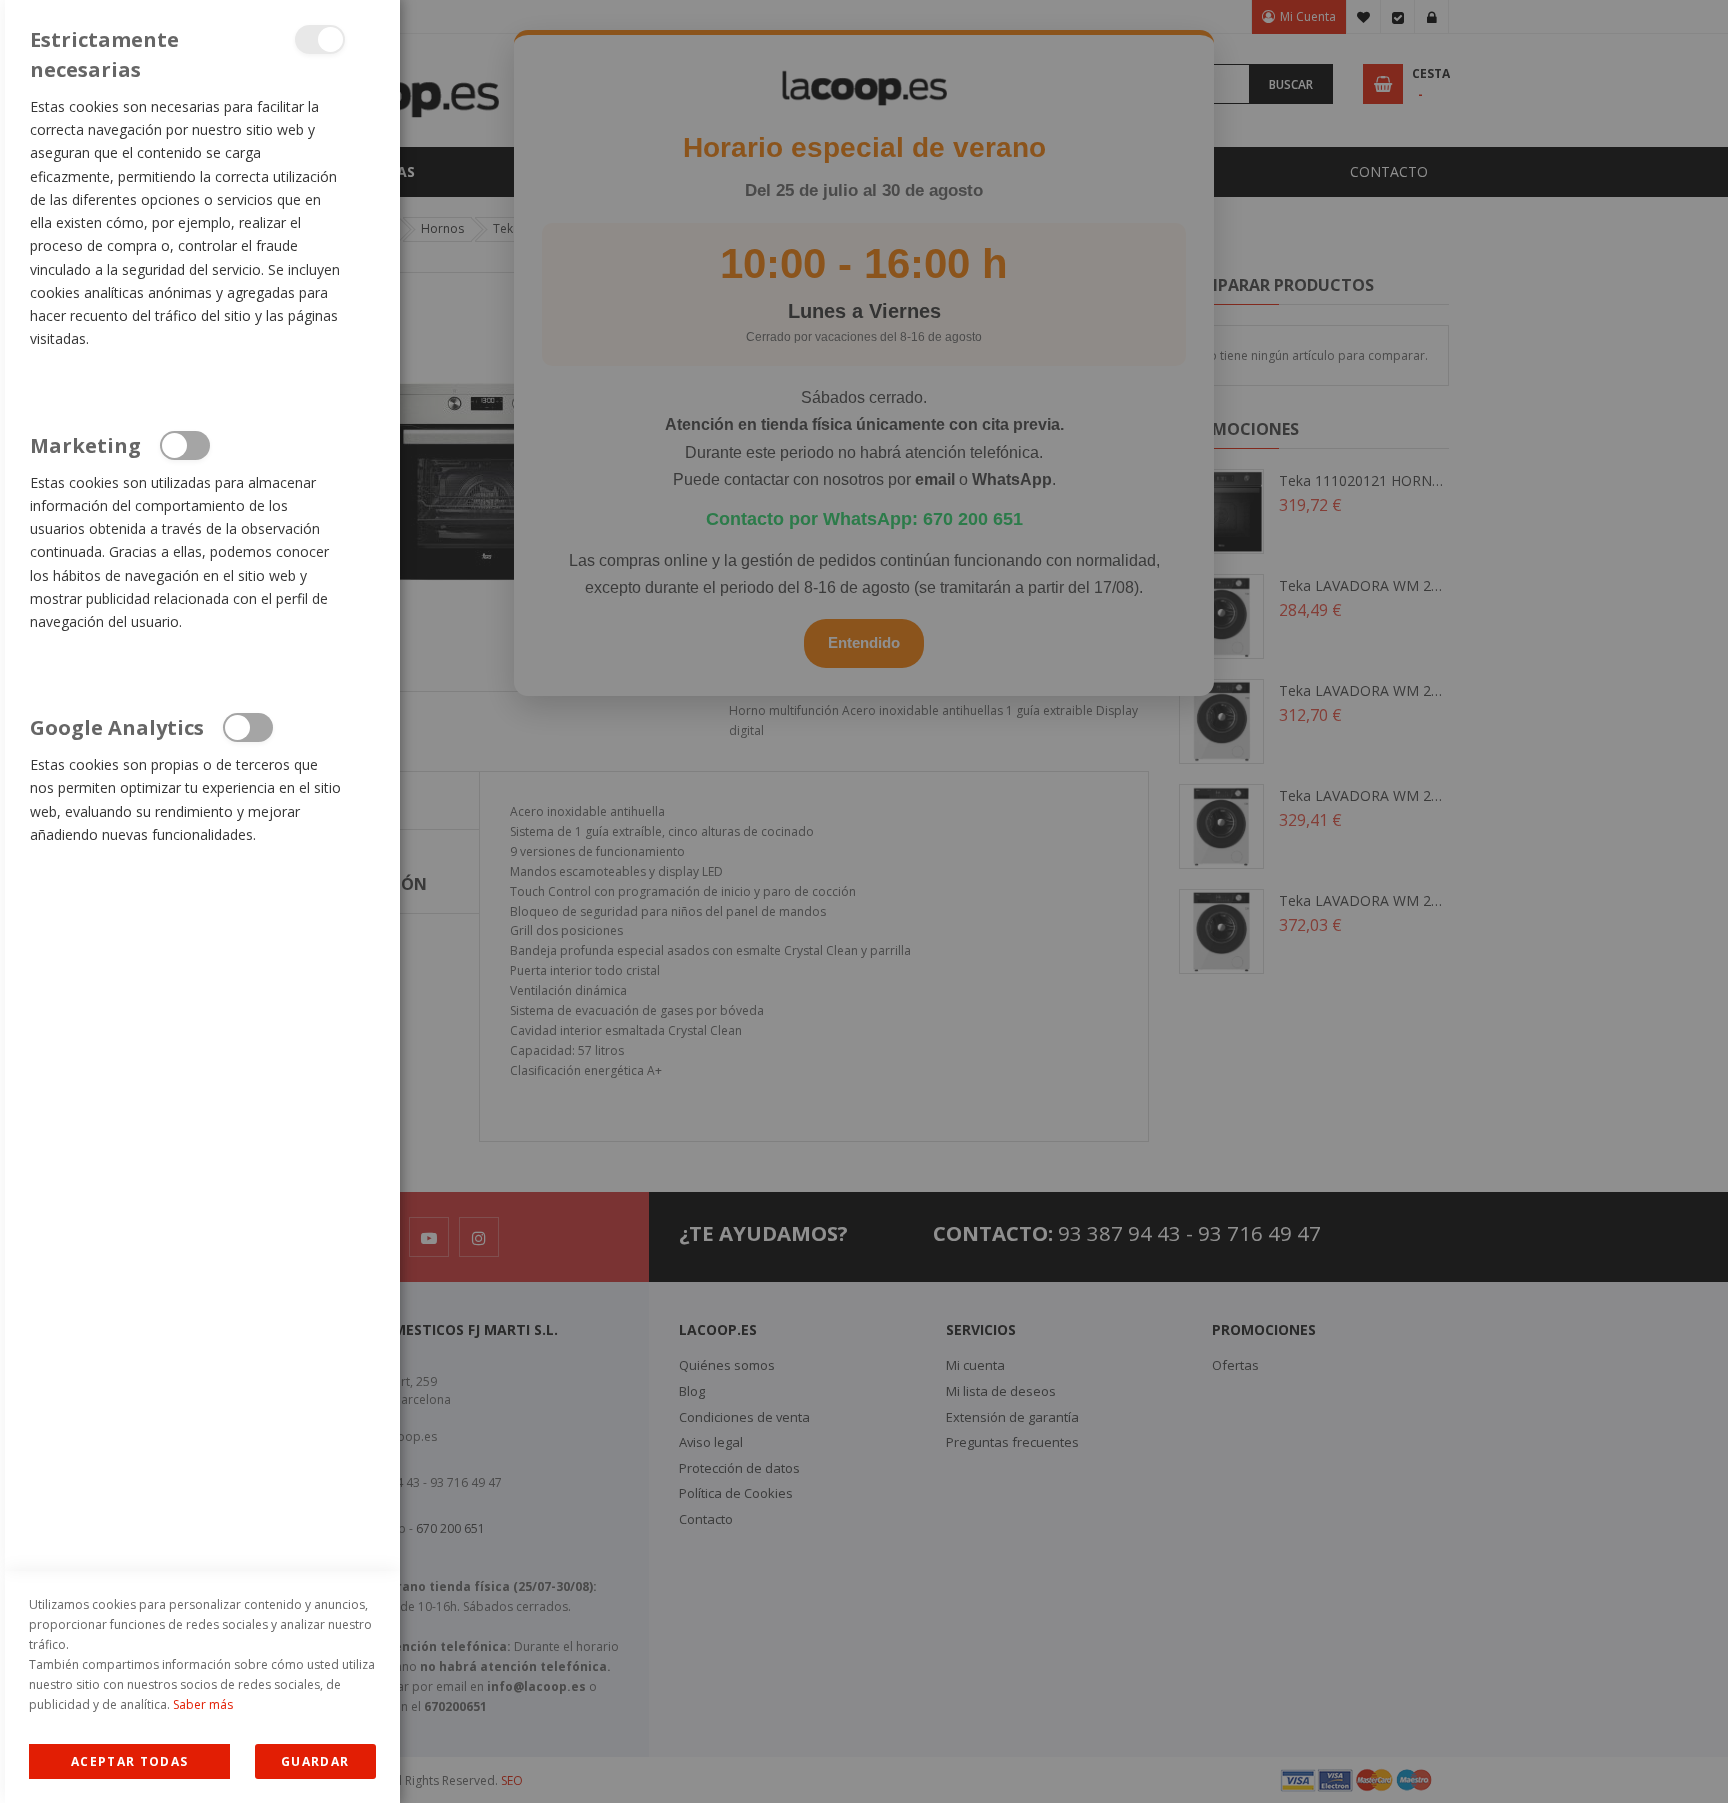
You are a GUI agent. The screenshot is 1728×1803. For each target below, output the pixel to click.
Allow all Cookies (129, 1761)
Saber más (203, 1704)
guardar (315, 1761)
